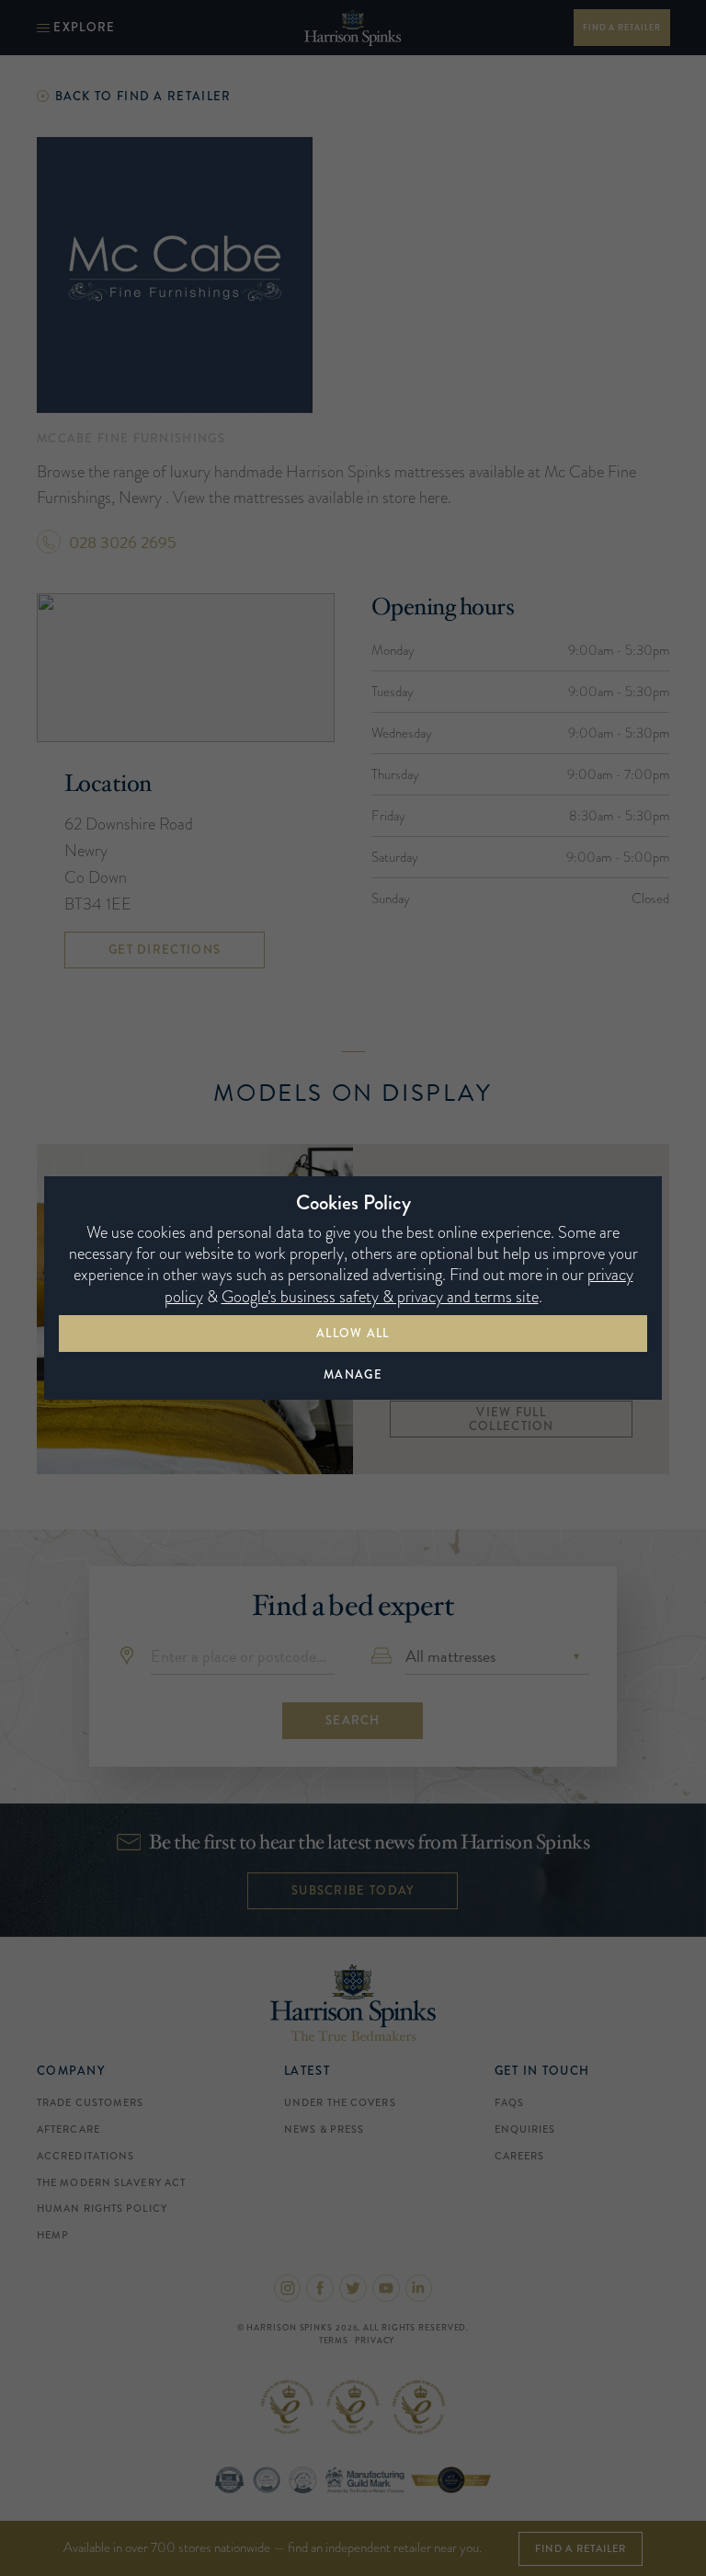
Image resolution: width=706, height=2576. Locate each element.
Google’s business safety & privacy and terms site (380, 1297)
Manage (353, 1374)
